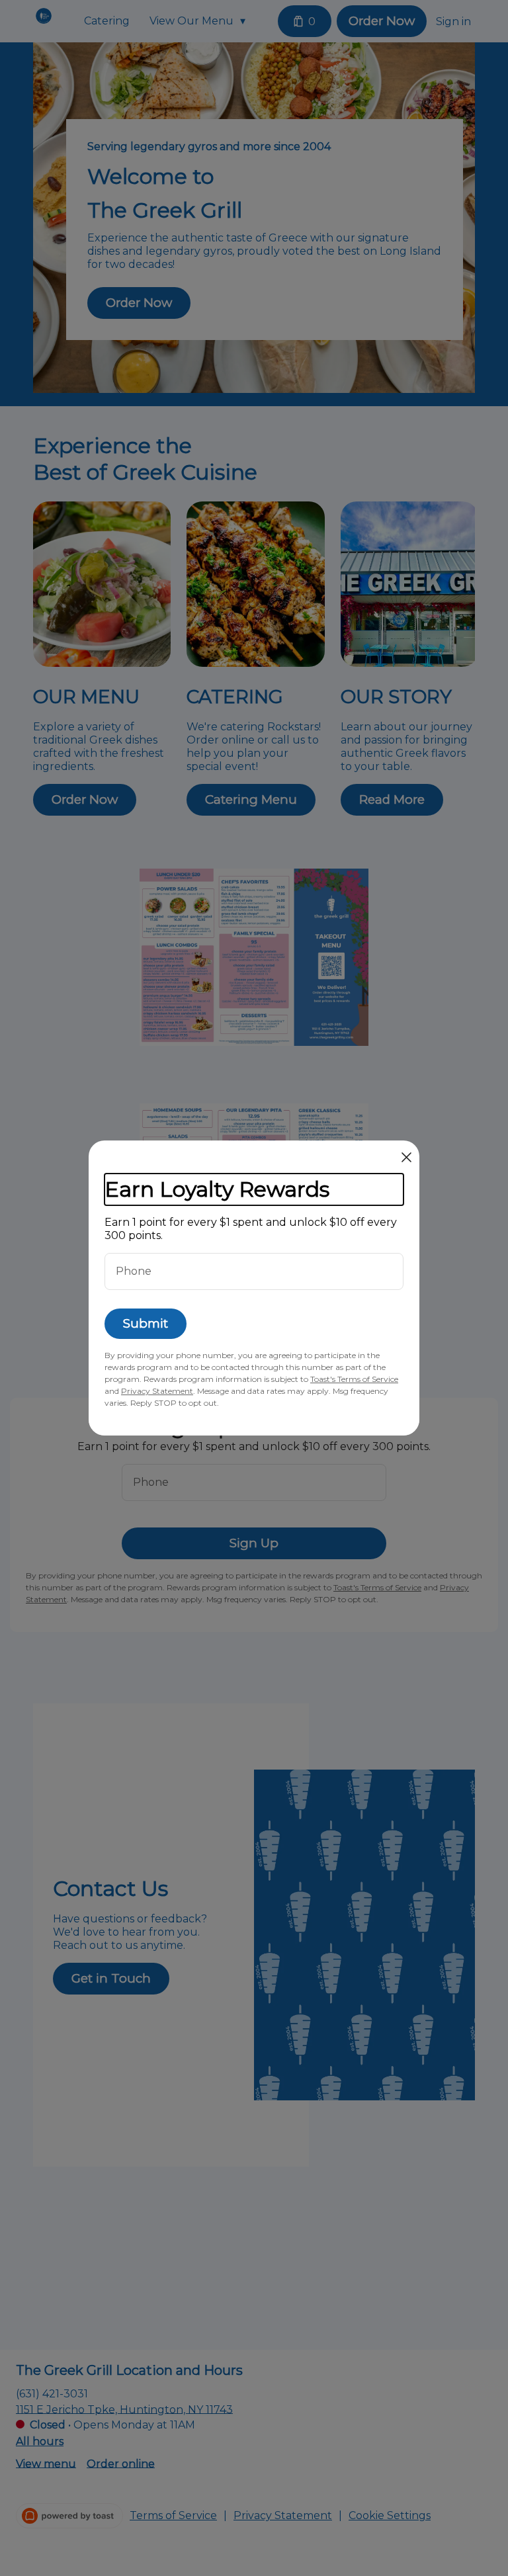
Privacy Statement (157, 1391)
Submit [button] (146, 1323)
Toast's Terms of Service (354, 1379)
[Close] (406, 1157)
